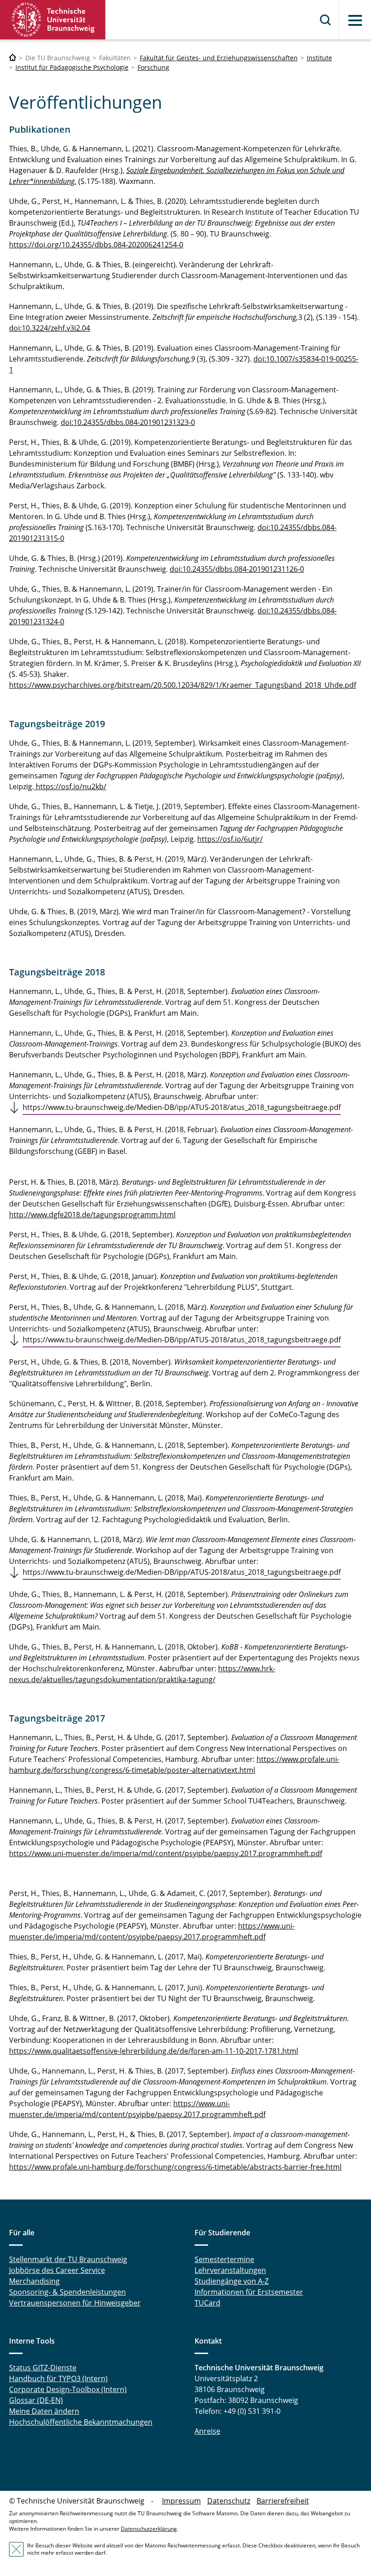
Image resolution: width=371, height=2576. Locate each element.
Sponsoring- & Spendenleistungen (67, 2292)
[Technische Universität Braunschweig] (53, 20)
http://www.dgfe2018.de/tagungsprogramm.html (92, 1215)
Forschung (153, 67)
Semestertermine (224, 2259)
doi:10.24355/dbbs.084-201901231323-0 (128, 422)
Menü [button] (355, 20)
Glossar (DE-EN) (36, 2400)
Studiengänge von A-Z (232, 2281)
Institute (319, 58)
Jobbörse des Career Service (57, 2270)
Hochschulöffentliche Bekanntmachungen (81, 2422)
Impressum (181, 2501)
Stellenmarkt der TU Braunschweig (68, 2259)
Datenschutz (229, 2501)
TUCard (207, 2303)
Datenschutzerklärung (149, 2529)
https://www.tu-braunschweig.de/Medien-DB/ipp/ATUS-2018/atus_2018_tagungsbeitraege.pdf (182, 1107)
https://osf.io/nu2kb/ (70, 786)
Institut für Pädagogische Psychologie (72, 67)
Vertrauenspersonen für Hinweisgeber (75, 2303)
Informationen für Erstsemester (249, 2292)
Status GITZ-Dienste (43, 2368)
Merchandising (34, 2281)
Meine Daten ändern (44, 2411)
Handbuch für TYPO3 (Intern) (58, 2378)
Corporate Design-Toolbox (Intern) (68, 2389)
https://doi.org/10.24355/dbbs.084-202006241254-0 (96, 245)
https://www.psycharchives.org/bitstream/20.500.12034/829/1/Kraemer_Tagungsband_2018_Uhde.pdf (183, 685)
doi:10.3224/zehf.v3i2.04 (50, 328)
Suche (326, 20)
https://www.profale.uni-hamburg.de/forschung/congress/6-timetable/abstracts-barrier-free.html (175, 2167)
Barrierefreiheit (283, 2501)
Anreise (207, 2431)
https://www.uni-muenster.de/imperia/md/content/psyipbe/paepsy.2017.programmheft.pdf (166, 1853)
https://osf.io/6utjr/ (230, 839)
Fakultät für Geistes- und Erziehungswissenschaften (219, 58)
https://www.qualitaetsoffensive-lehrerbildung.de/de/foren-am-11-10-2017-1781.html (154, 2051)
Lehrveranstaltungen (230, 2270)
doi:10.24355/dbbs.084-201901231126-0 (237, 569)
